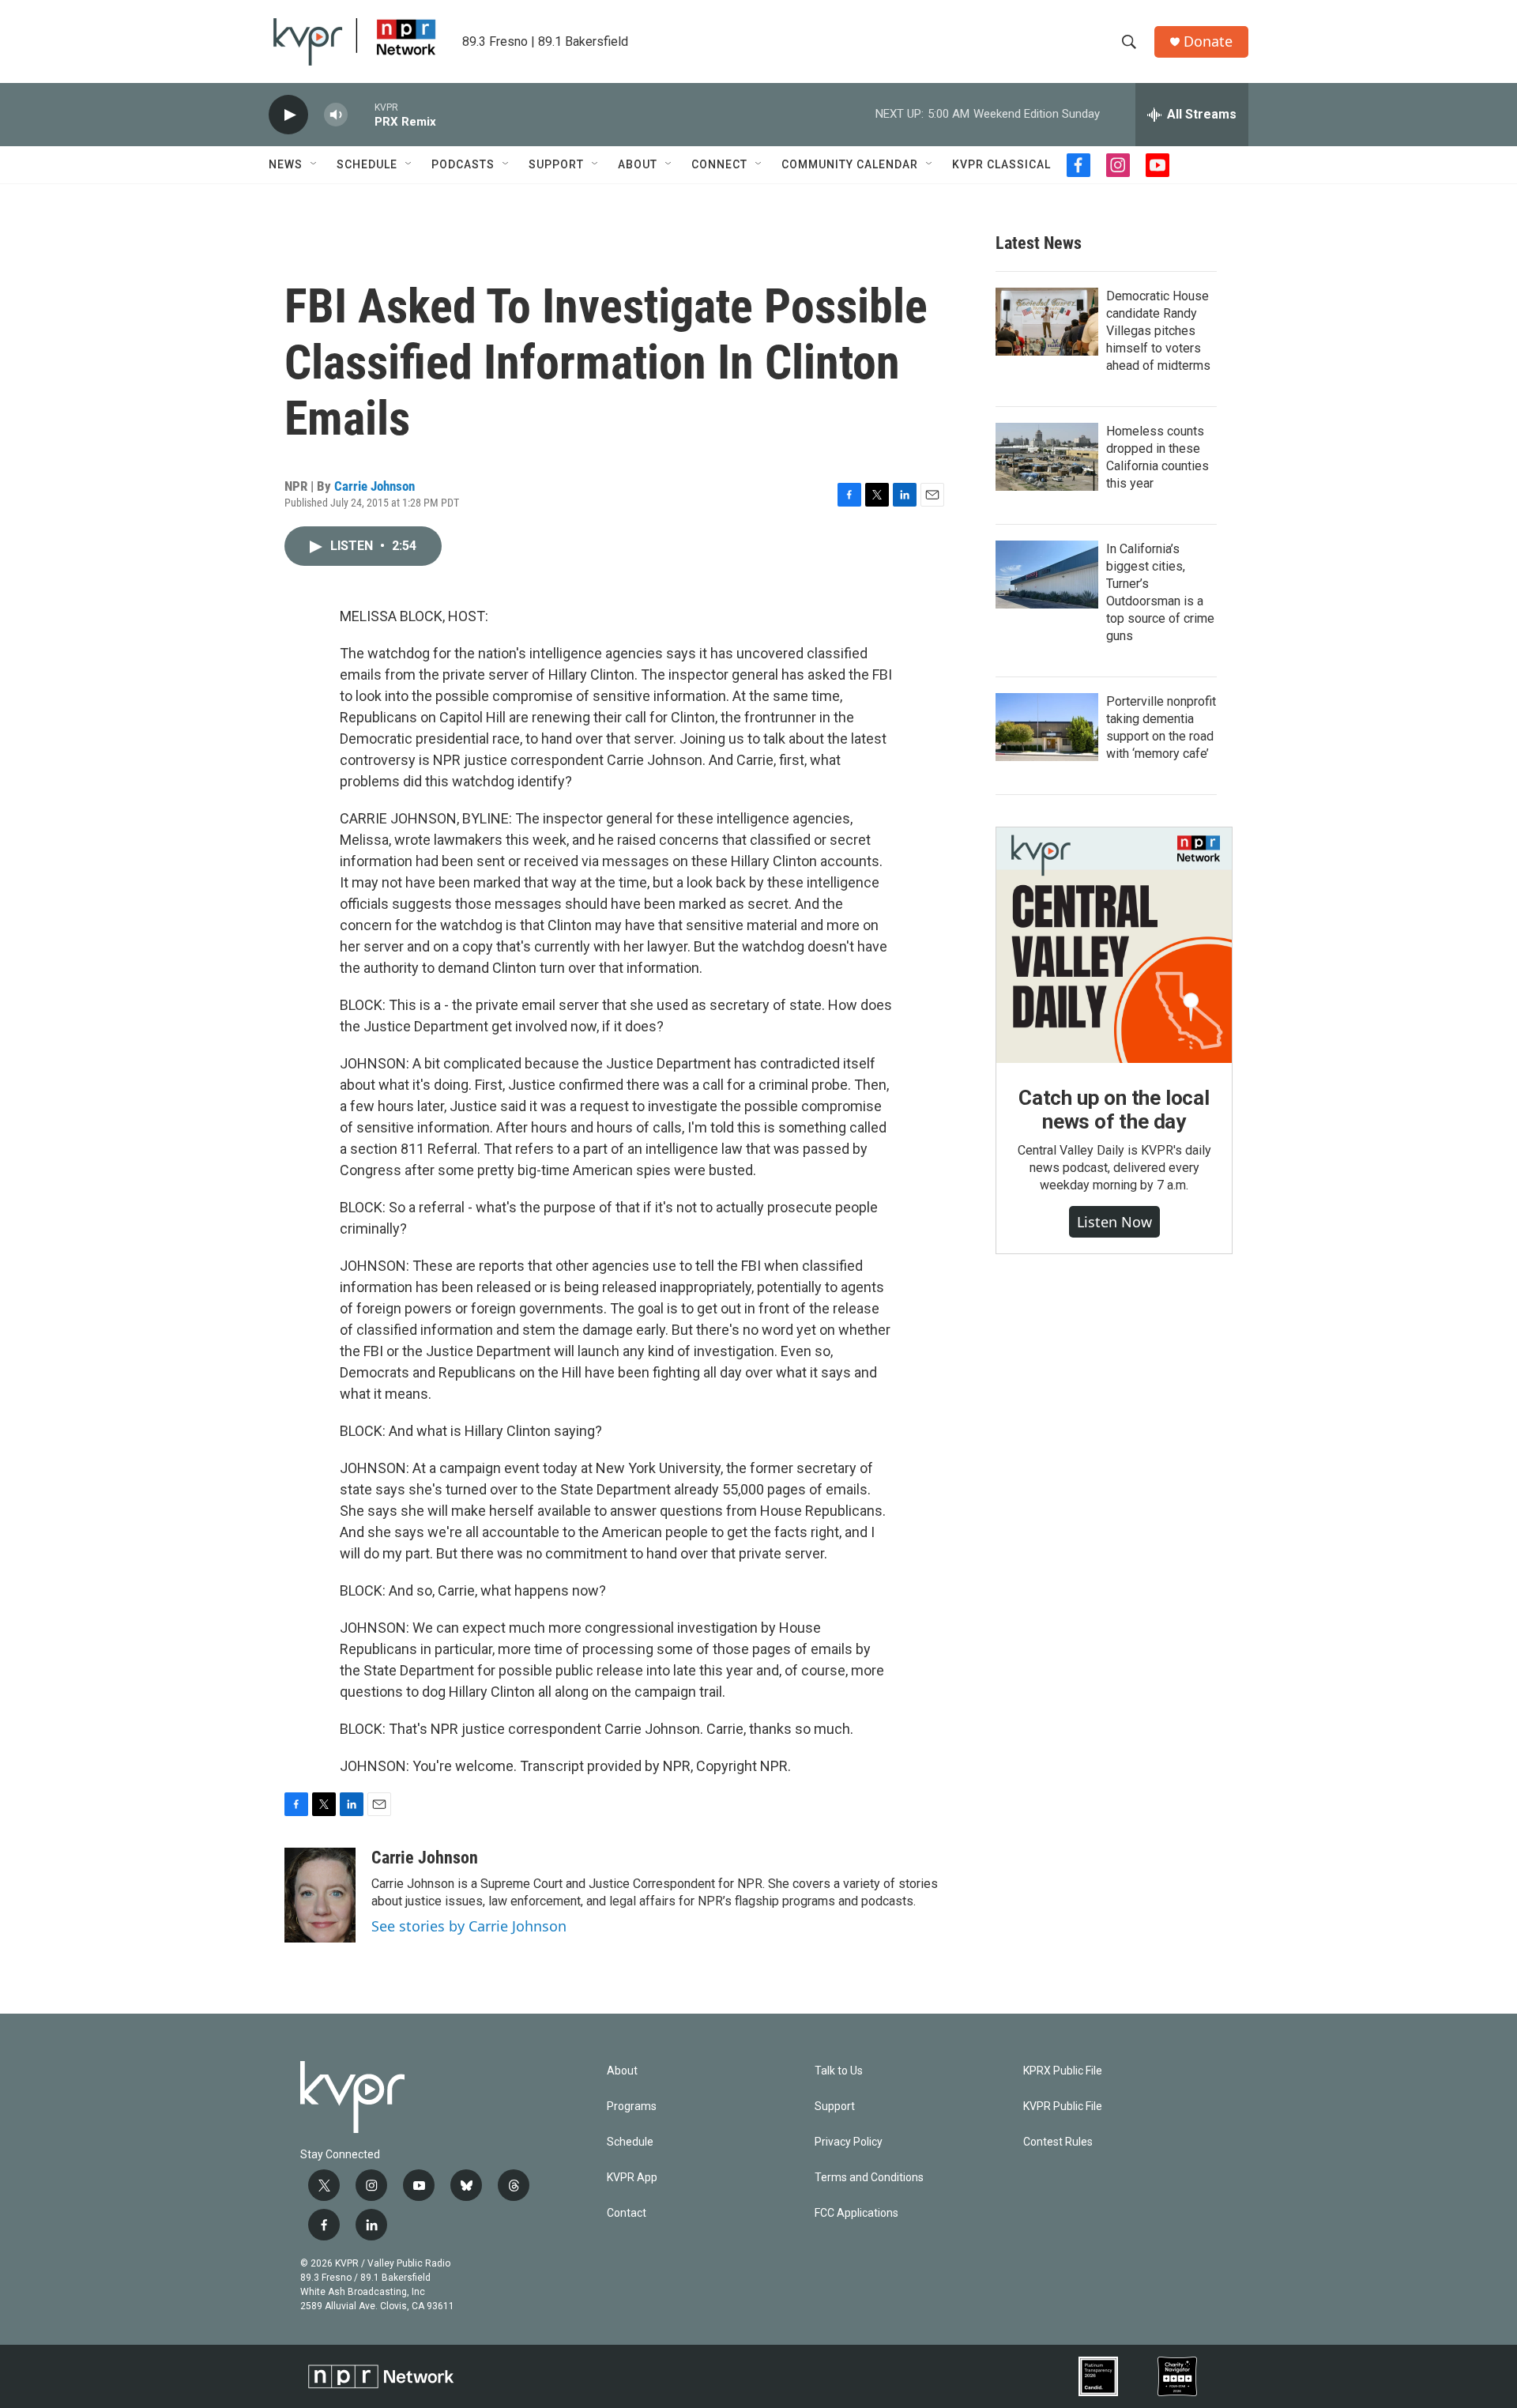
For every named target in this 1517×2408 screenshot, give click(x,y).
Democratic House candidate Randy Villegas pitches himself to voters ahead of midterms (1158, 331)
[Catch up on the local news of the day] (1114, 945)
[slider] (361, 114)
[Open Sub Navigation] (314, 164)
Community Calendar (850, 164)
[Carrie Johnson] (320, 1895)
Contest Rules (1058, 2142)
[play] (288, 115)
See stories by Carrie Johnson (469, 1926)
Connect (719, 164)
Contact (627, 2213)
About (638, 164)
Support (556, 164)
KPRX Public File (1063, 2071)
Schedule (367, 164)
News (286, 164)
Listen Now (1114, 1222)
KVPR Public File (1063, 2107)
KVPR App (632, 2178)
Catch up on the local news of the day (1114, 1110)
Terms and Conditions (869, 2178)
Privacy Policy (849, 2142)
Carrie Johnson (375, 486)
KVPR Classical (1001, 164)
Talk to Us (839, 2071)
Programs (632, 2107)
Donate (1208, 41)
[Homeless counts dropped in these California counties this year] (1047, 457)
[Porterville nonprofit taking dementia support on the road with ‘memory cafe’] (1047, 727)
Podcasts (463, 164)
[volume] (336, 115)
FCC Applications (856, 2213)
